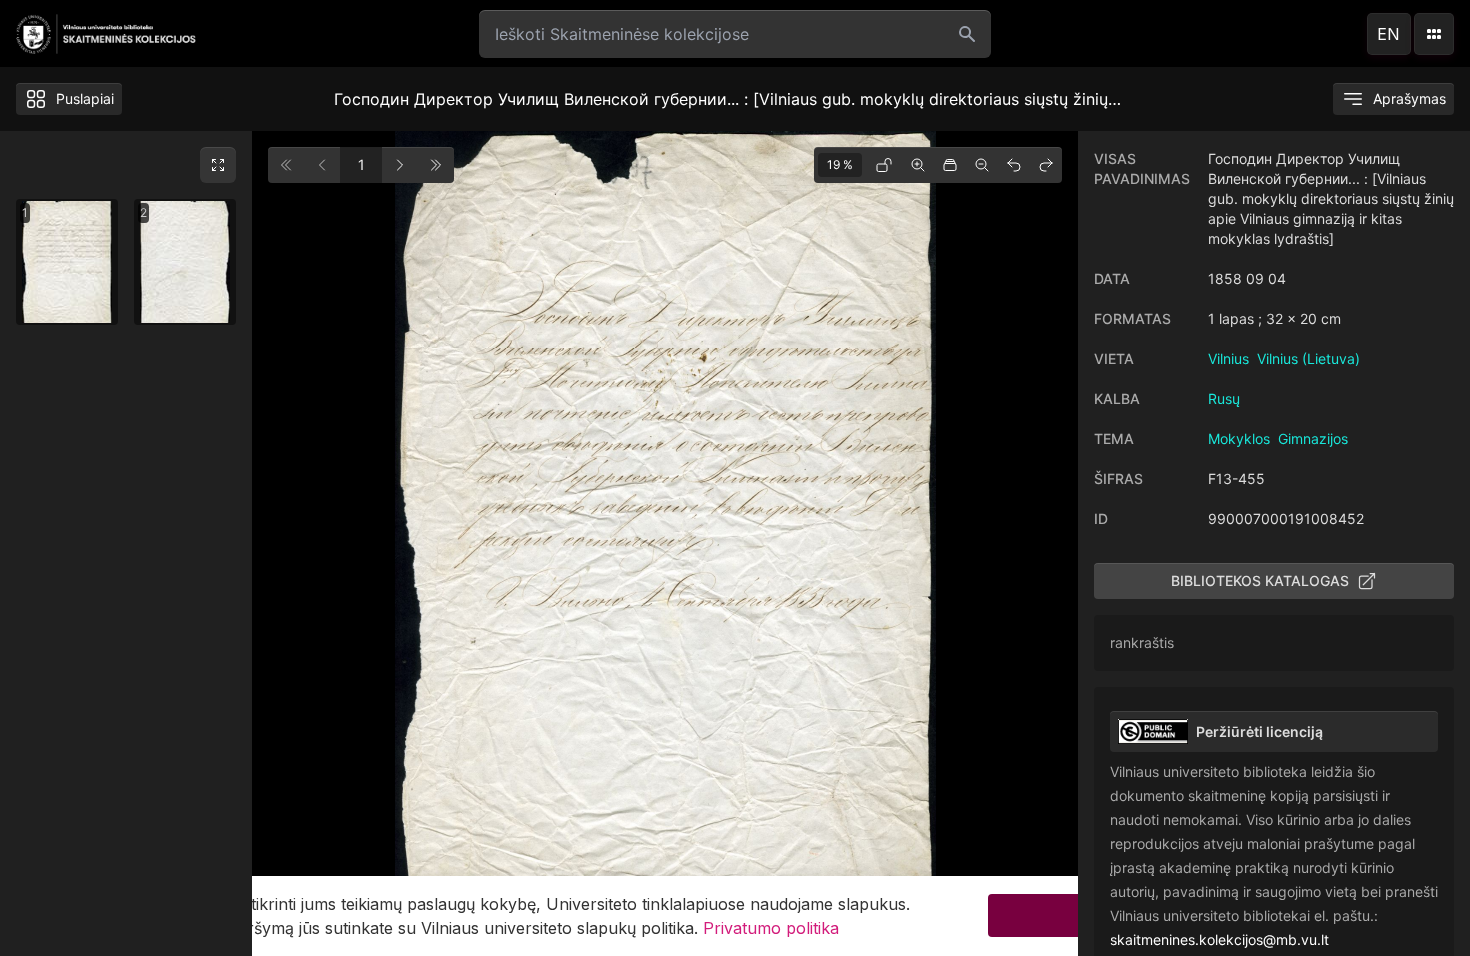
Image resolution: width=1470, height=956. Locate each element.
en (1388, 34)
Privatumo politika (771, 928)
